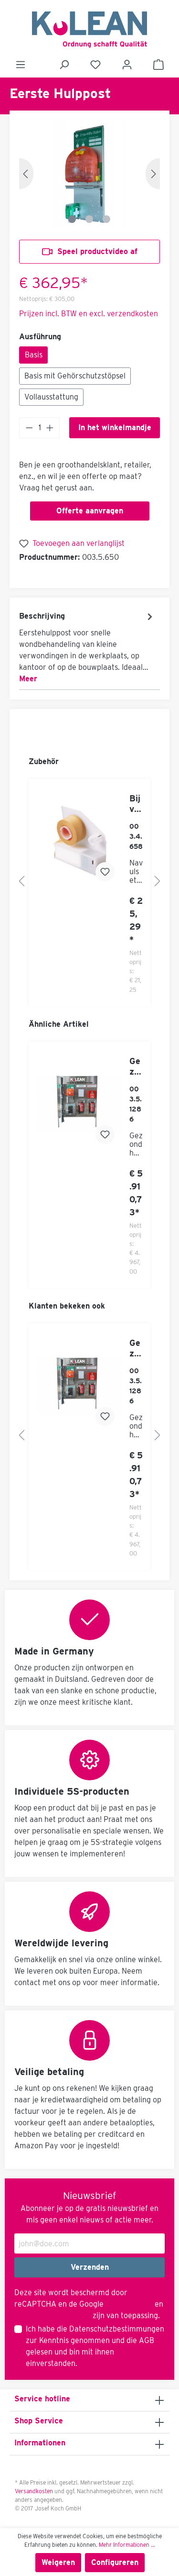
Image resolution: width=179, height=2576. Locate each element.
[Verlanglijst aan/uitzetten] (105, 872)
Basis (34, 355)
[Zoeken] (64, 65)
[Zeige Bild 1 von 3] (72, 219)
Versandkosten (34, 2491)
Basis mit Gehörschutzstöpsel (75, 376)
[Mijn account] (127, 65)
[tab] (87, 647)
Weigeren (58, 2562)
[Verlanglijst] (95, 65)
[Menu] (21, 65)
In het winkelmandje (115, 427)
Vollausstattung (51, 397)
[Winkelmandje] (158, 65)
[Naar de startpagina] (89, 30)
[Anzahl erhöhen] (50, 428)
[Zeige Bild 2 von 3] (89, 219)
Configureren (115, 2562)
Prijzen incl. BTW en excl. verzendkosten (89, 314)
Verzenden (90, 2267)
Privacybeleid (129, 2304)
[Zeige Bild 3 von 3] (106, 219)
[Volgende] (153, 174)
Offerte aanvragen (90, 511)
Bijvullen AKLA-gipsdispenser (136, 804)
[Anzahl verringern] (29, 428)
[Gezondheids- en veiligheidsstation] (79, 1104)
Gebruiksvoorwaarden (53, 2315)
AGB (147, 2340)
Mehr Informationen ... (127, 2545)
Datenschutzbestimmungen (117, 2329)
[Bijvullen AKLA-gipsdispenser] (79, 841)
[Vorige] (26, 174)
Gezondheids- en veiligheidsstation (136, 1066)
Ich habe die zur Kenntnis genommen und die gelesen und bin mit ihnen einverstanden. (95, 2346)
